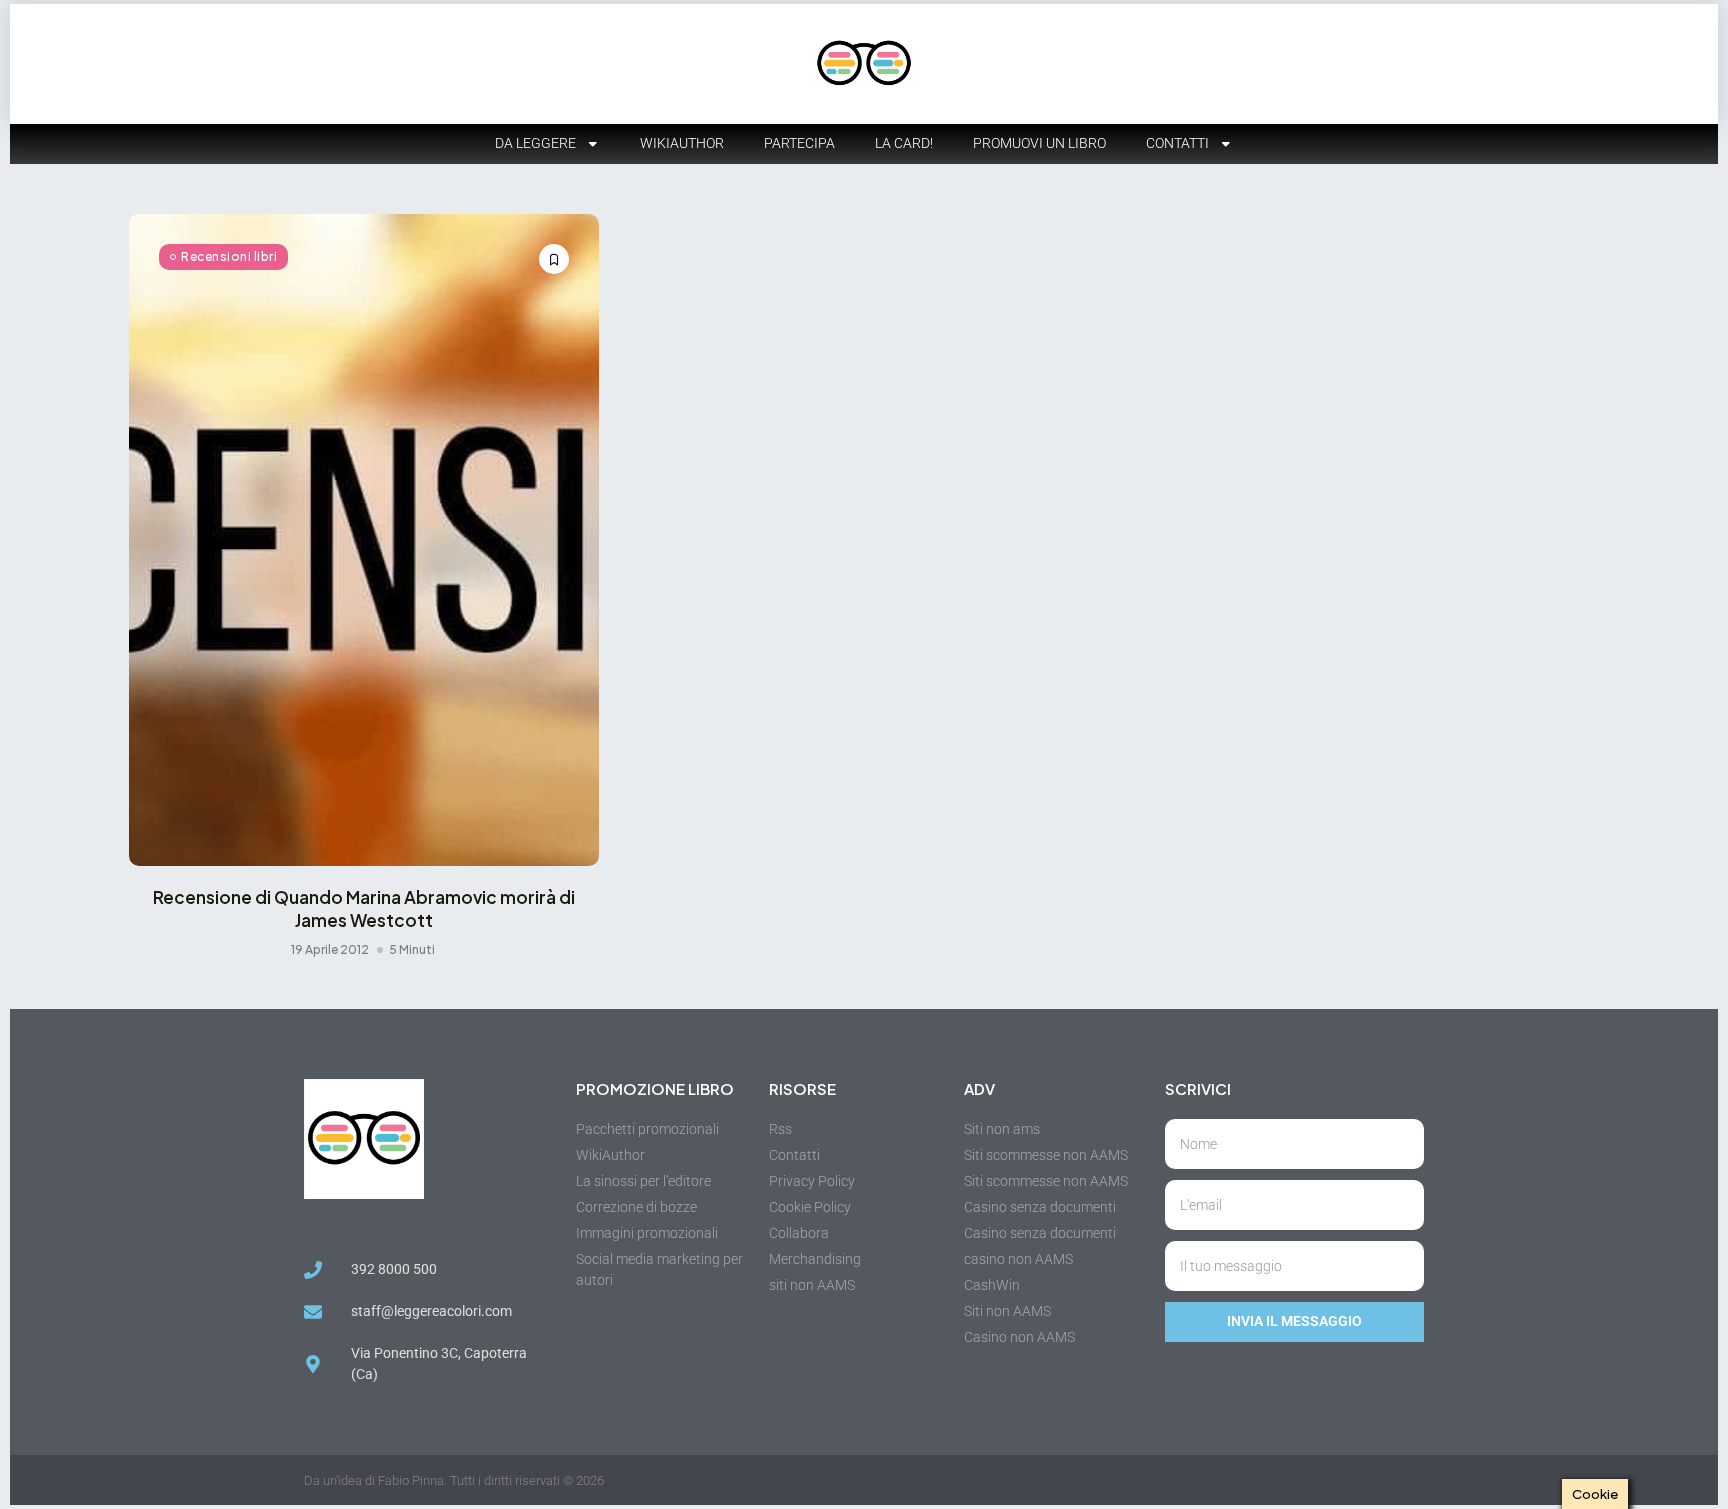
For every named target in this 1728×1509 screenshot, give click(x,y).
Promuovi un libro (1039, 143)
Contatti (1177, 143)
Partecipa (799, 143)
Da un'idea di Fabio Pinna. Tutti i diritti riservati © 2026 (454, 1480)
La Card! (904, 143)
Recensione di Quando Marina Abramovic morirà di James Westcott (364, 908)
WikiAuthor (682, 143)
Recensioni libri (229, 256)
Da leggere (535, 143)
